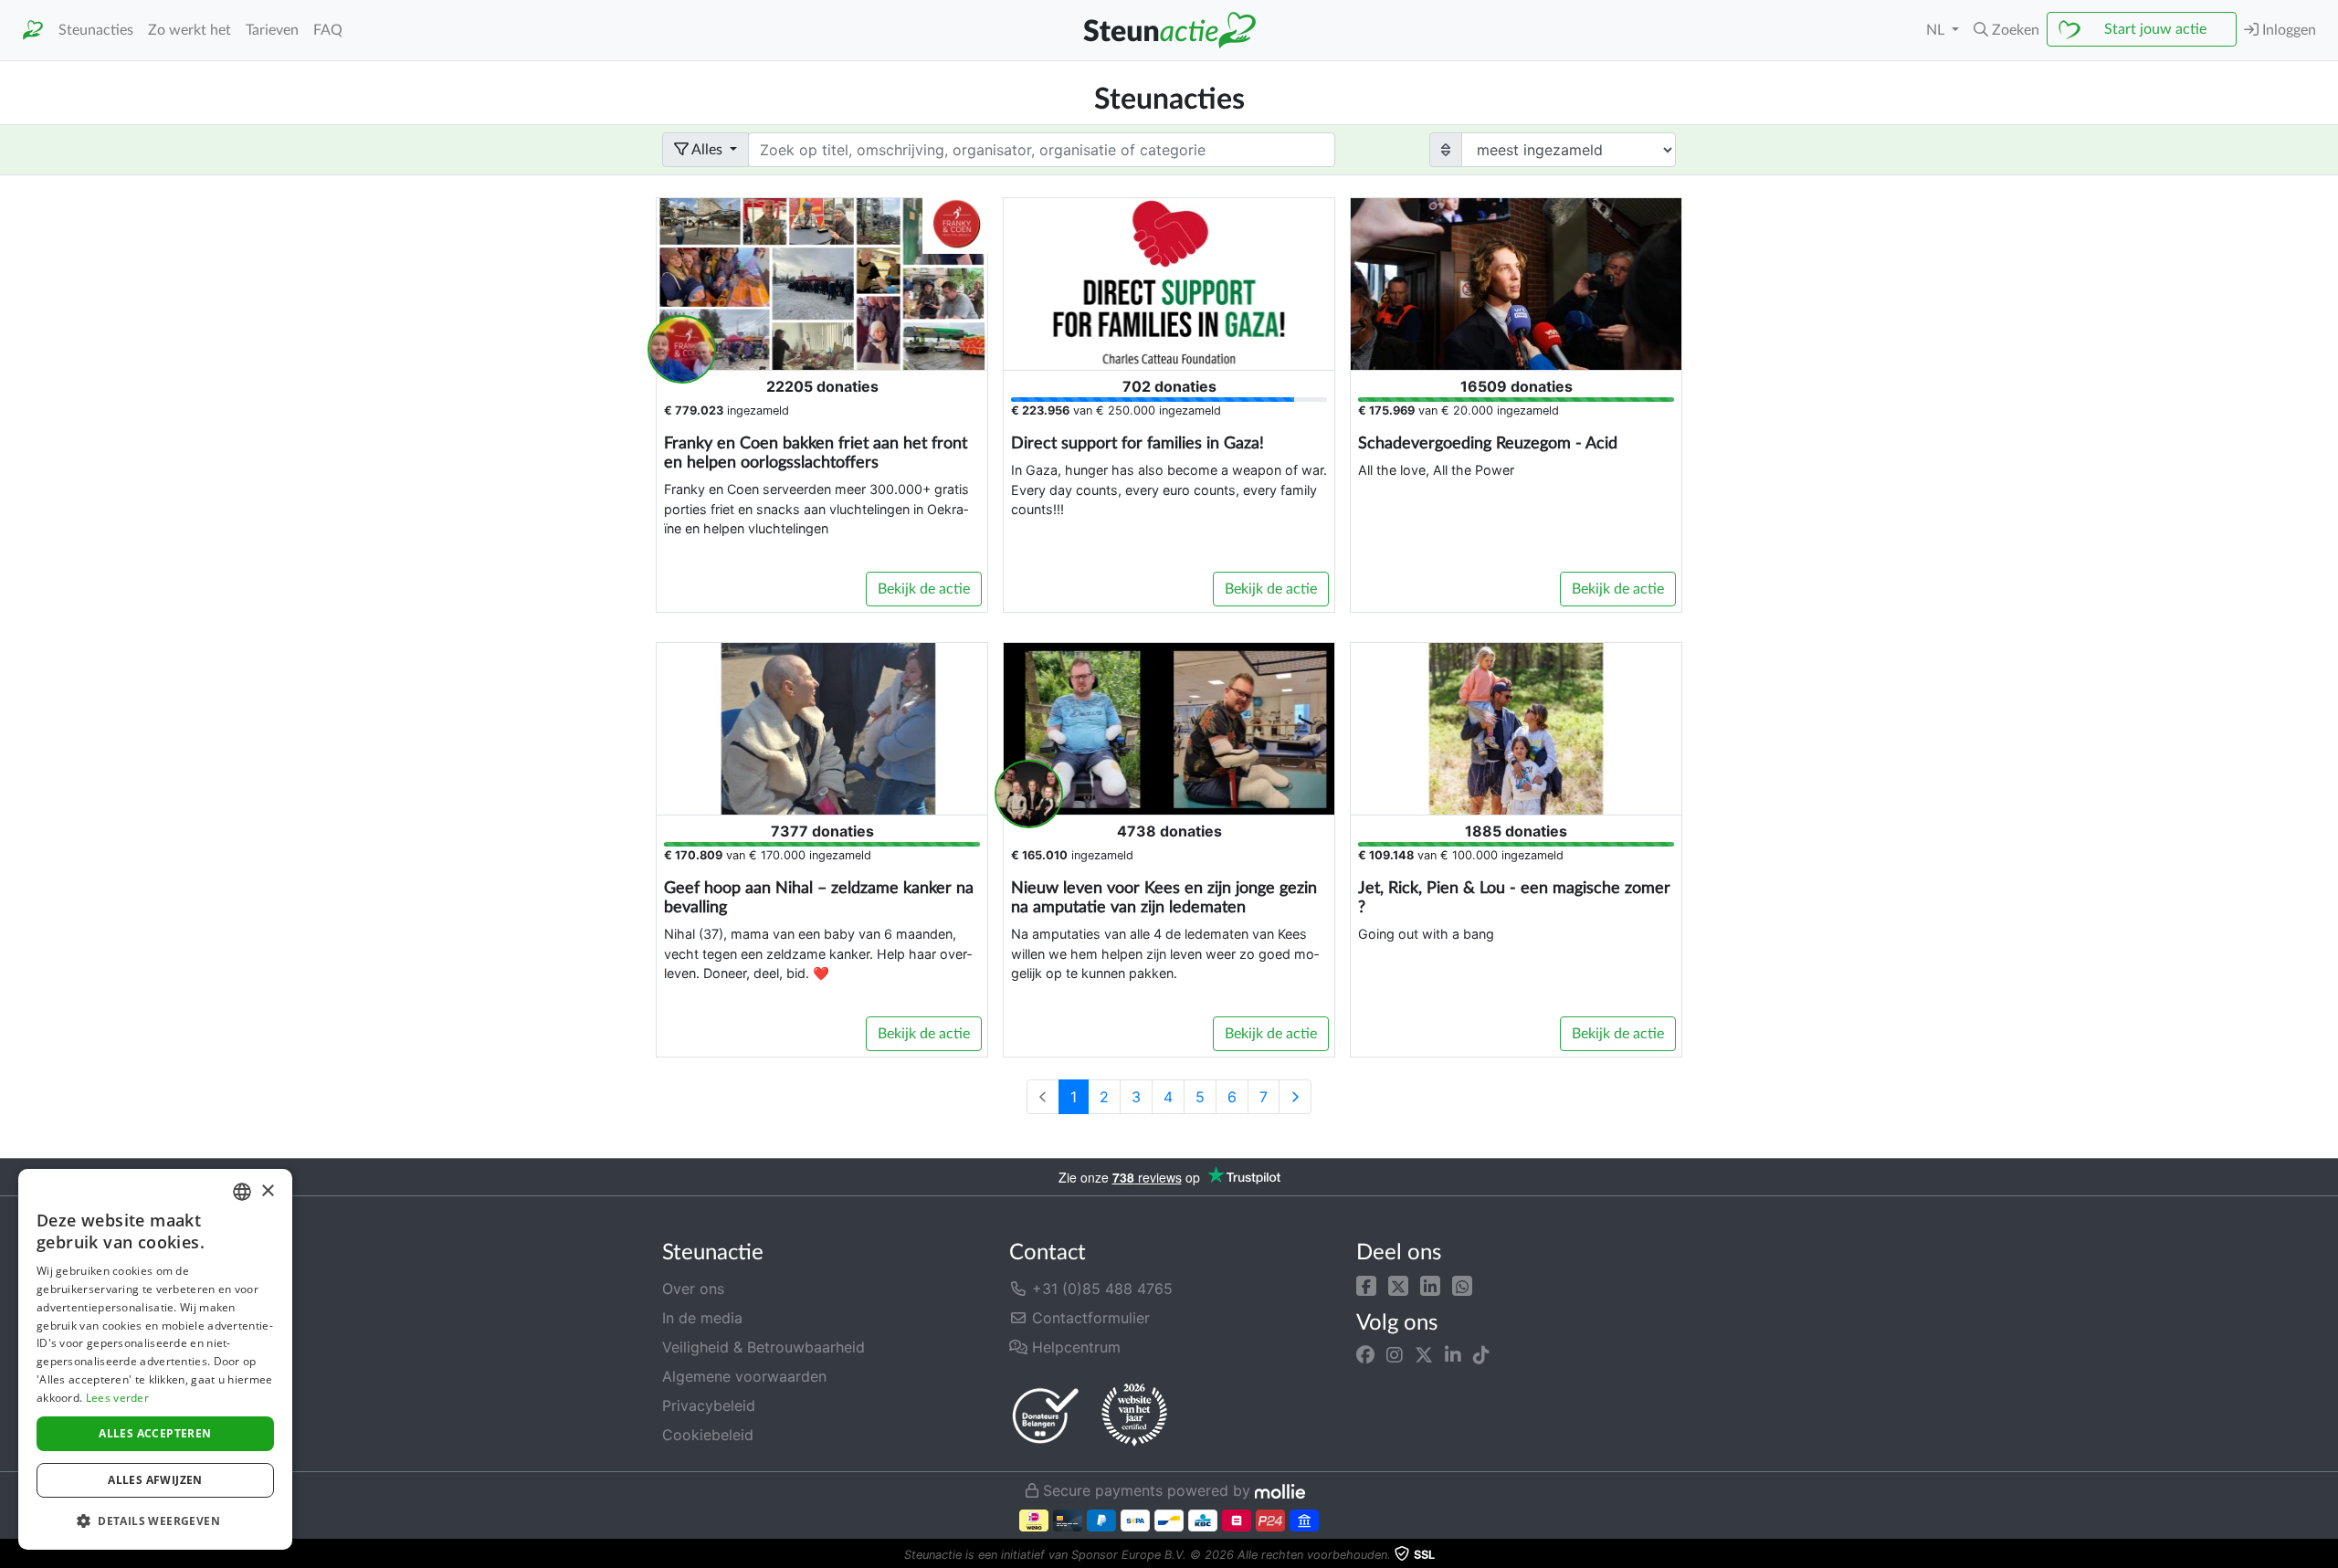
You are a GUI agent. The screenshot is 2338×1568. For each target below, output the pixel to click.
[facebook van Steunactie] (1365, 1355)
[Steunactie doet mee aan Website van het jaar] (1134, 1415)
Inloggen (2287, 30)
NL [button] (1937, 30)
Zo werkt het (190, 30)
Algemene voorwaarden (744, 1376)
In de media (702, 1318)
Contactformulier (1089, 1318)
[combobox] (242, 1192)
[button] (1366, 1285)
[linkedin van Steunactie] (1453, 1355)
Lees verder (117, 1398)
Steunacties (96, 30)
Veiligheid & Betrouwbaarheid (764, 1347)
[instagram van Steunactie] (1395, 1355)
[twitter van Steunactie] (1424, 1355)
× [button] (267, 1191)
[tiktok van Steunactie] (1481, 1355)
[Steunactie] (33, 31)
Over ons (693, 1289)
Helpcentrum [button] (1074, 1347)
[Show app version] (2325, 1555)
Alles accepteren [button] (155, 1433)
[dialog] (155, 1359)
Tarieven (272, 30)
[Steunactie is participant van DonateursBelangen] (1046, 1415)
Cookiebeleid (708, 1435)
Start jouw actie (2155, 29)
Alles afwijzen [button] (155, 1480)
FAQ (328, 30)
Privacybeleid (709, 1405)
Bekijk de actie (924, 589)
